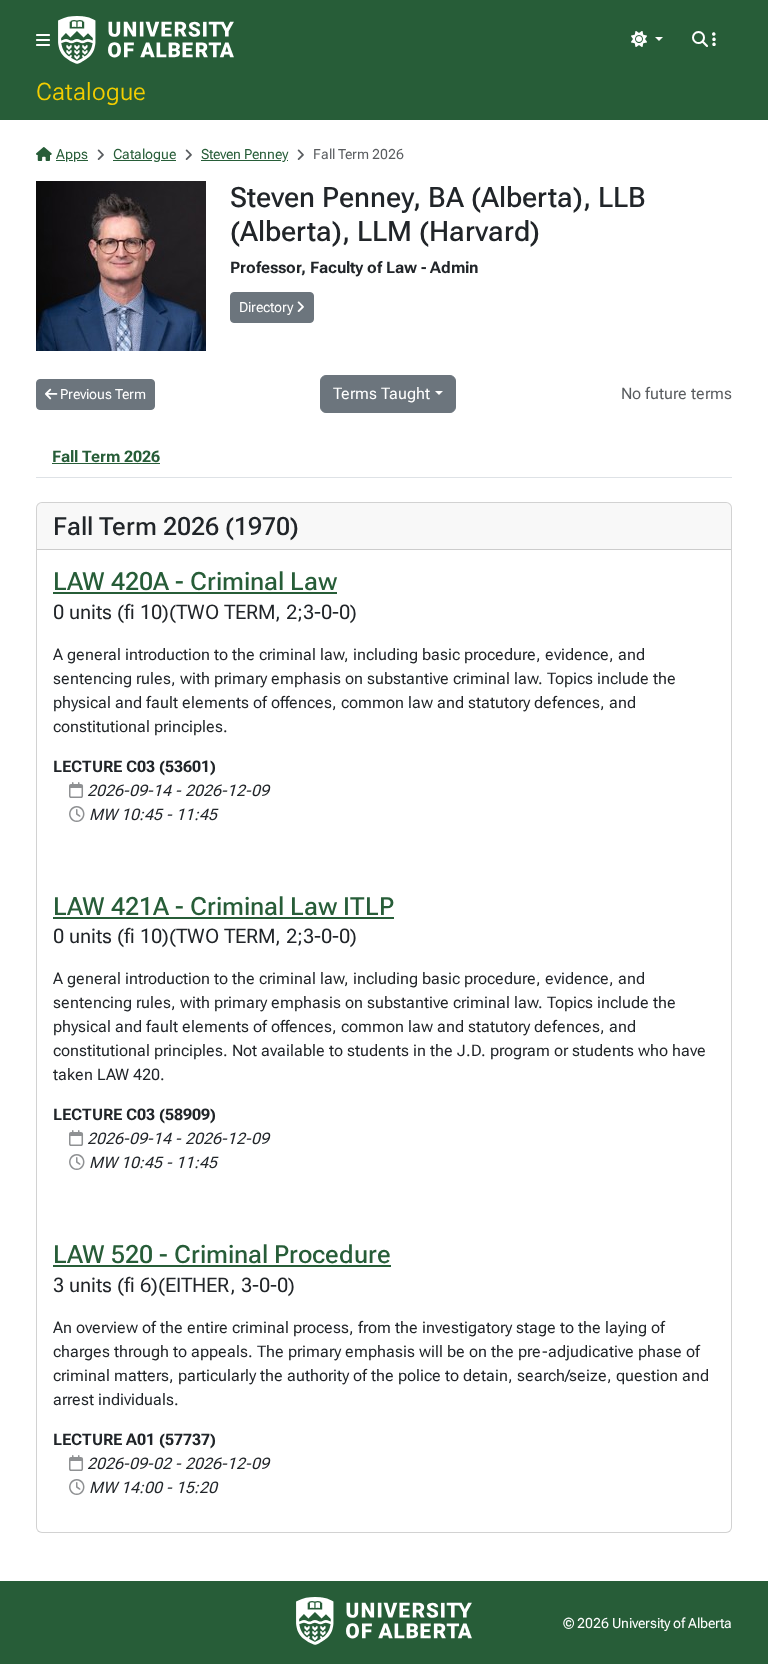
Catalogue (91, 91)
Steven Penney (244, 154)
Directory (267, 307)
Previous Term (101, 394)
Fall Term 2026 (106, 456)
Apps (72, 154)
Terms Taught (381, 393)
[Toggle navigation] (43, 40)
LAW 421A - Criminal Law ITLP (223, 906)
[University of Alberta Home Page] (146, 40)
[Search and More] (704, 40)
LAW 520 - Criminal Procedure (222, 1254)
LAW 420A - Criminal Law (195, 581)
